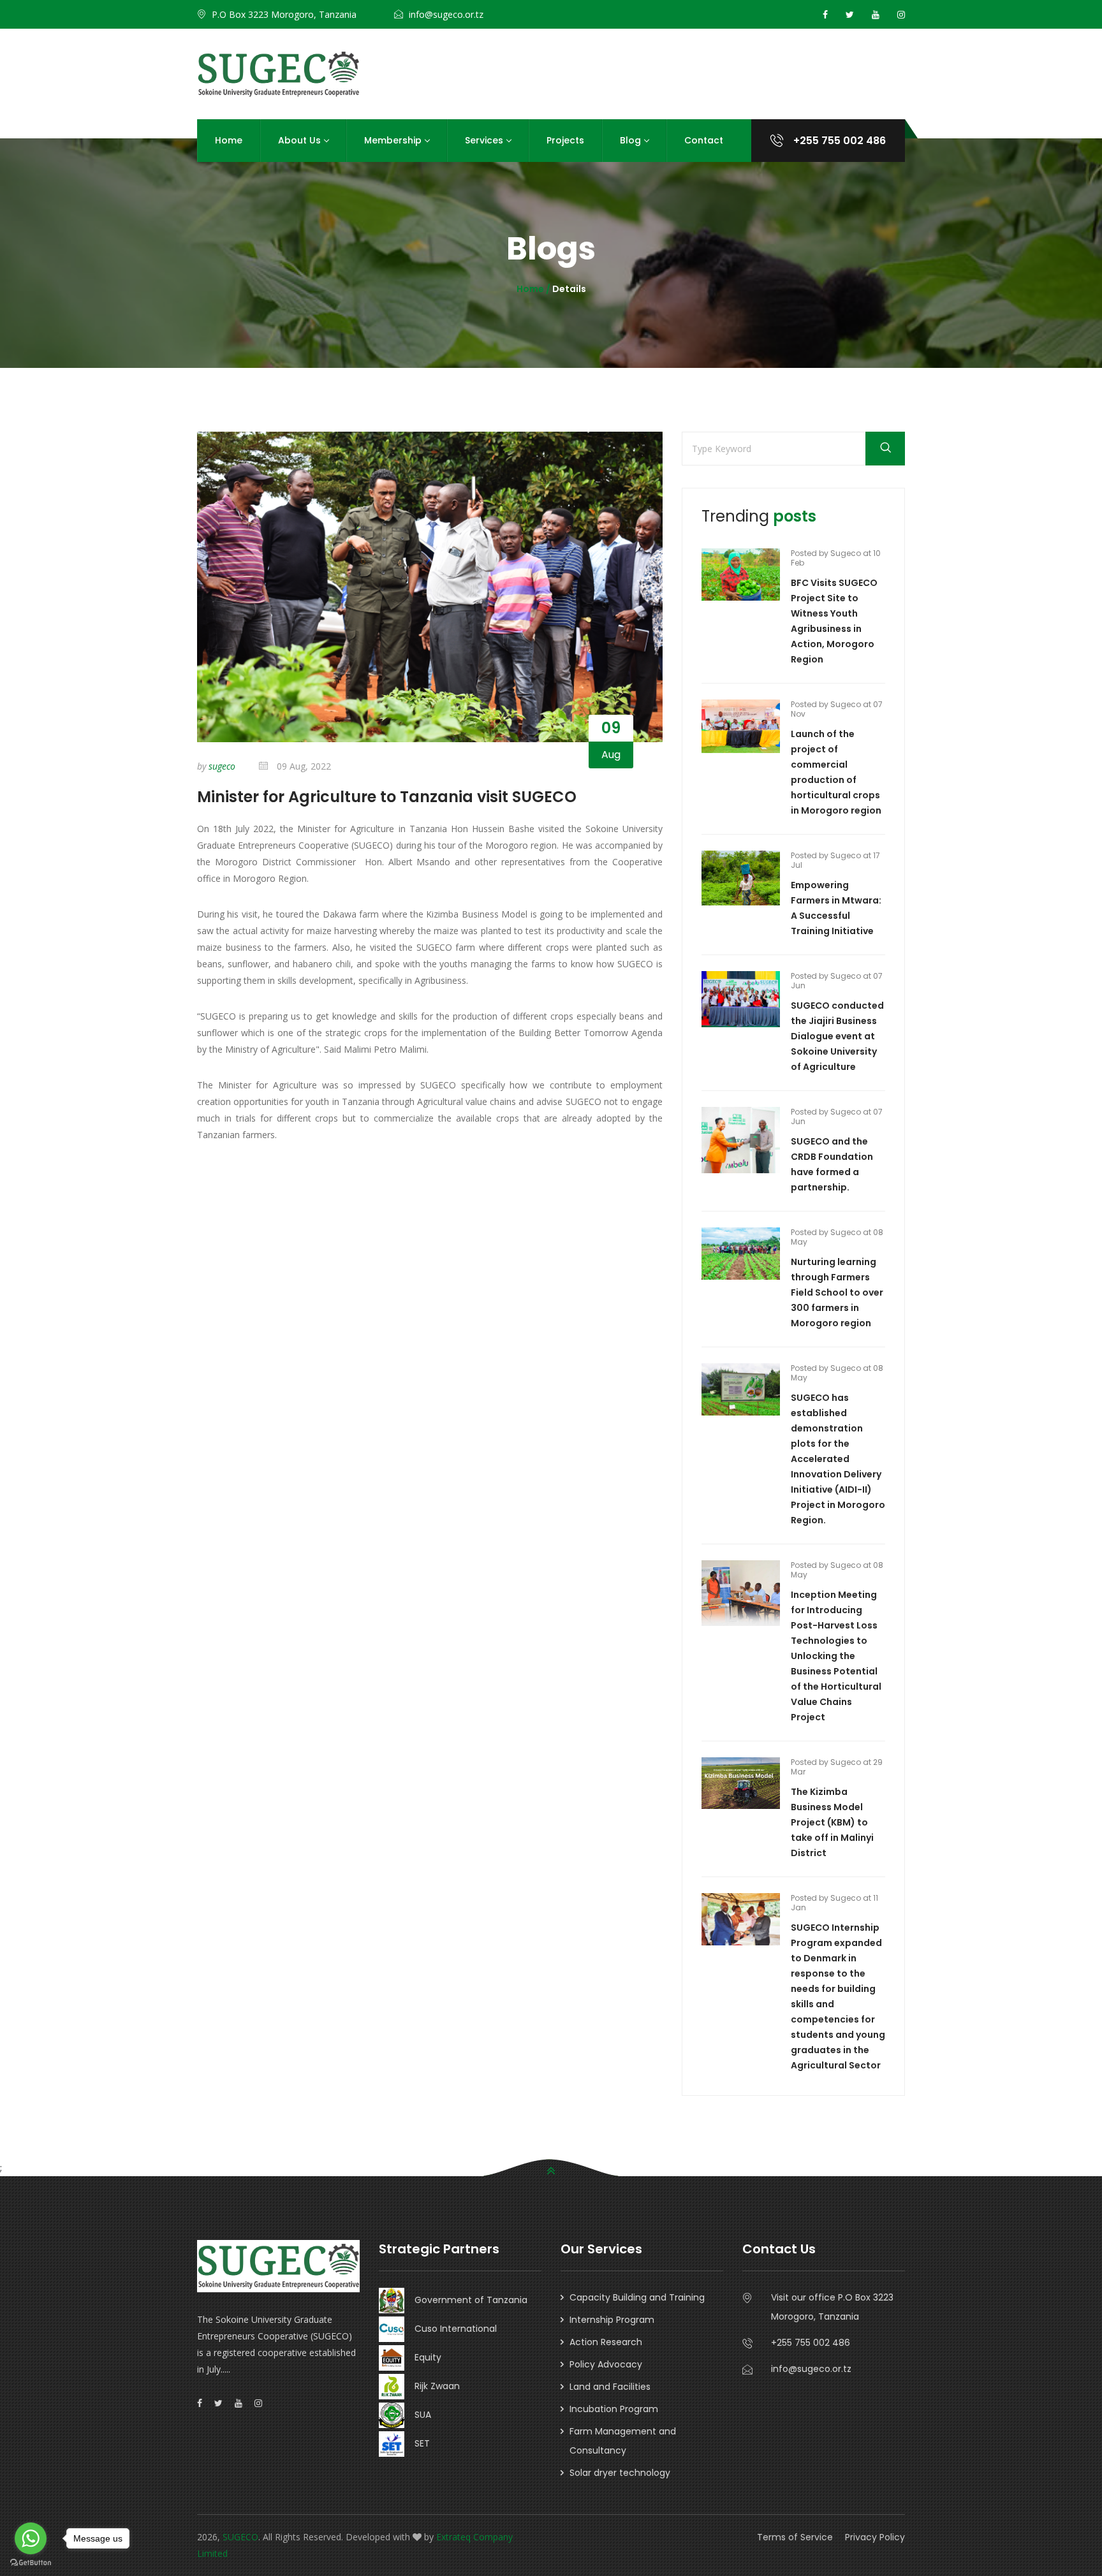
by (216, 766)
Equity (423, 2357)
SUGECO (240, 2537)
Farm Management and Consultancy (623, 2441)
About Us (299, 140)
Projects (565, 140)
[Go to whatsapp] (31, 2538)
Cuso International (451, 2329)
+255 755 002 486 (838, 141)
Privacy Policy (875, 2537)
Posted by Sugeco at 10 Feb (836, 558)
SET (417, 2443)
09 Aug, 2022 (303, 766)
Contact (704, 140)
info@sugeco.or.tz (446, 14)
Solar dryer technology (620, 2473)
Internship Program (612, 2320)
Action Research (606, 2342)
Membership (393, 140)
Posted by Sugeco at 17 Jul (835, 860)
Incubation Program (614, 2409)
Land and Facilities (610, 2387)
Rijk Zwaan (432, 2386)
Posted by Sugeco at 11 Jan (834, 1903)
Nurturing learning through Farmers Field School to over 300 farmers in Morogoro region (837, 1292)
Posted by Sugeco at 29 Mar (837, 1767)
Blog (630, 140)
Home (229, 140)
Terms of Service (795, 2537)
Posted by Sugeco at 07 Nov (837, 709)
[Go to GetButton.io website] (31, 2563)
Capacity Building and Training (637, 2297)
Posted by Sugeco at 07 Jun (837, 981)
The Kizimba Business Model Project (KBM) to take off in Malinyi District (832, 1822)
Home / (534, 289)
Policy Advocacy (606, 2364)
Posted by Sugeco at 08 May (837, 1237)
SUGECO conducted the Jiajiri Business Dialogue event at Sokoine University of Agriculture (837, 1036)
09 (611, 728)
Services (484, 140)
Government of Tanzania (466, 2300)
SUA (418, 2415)
